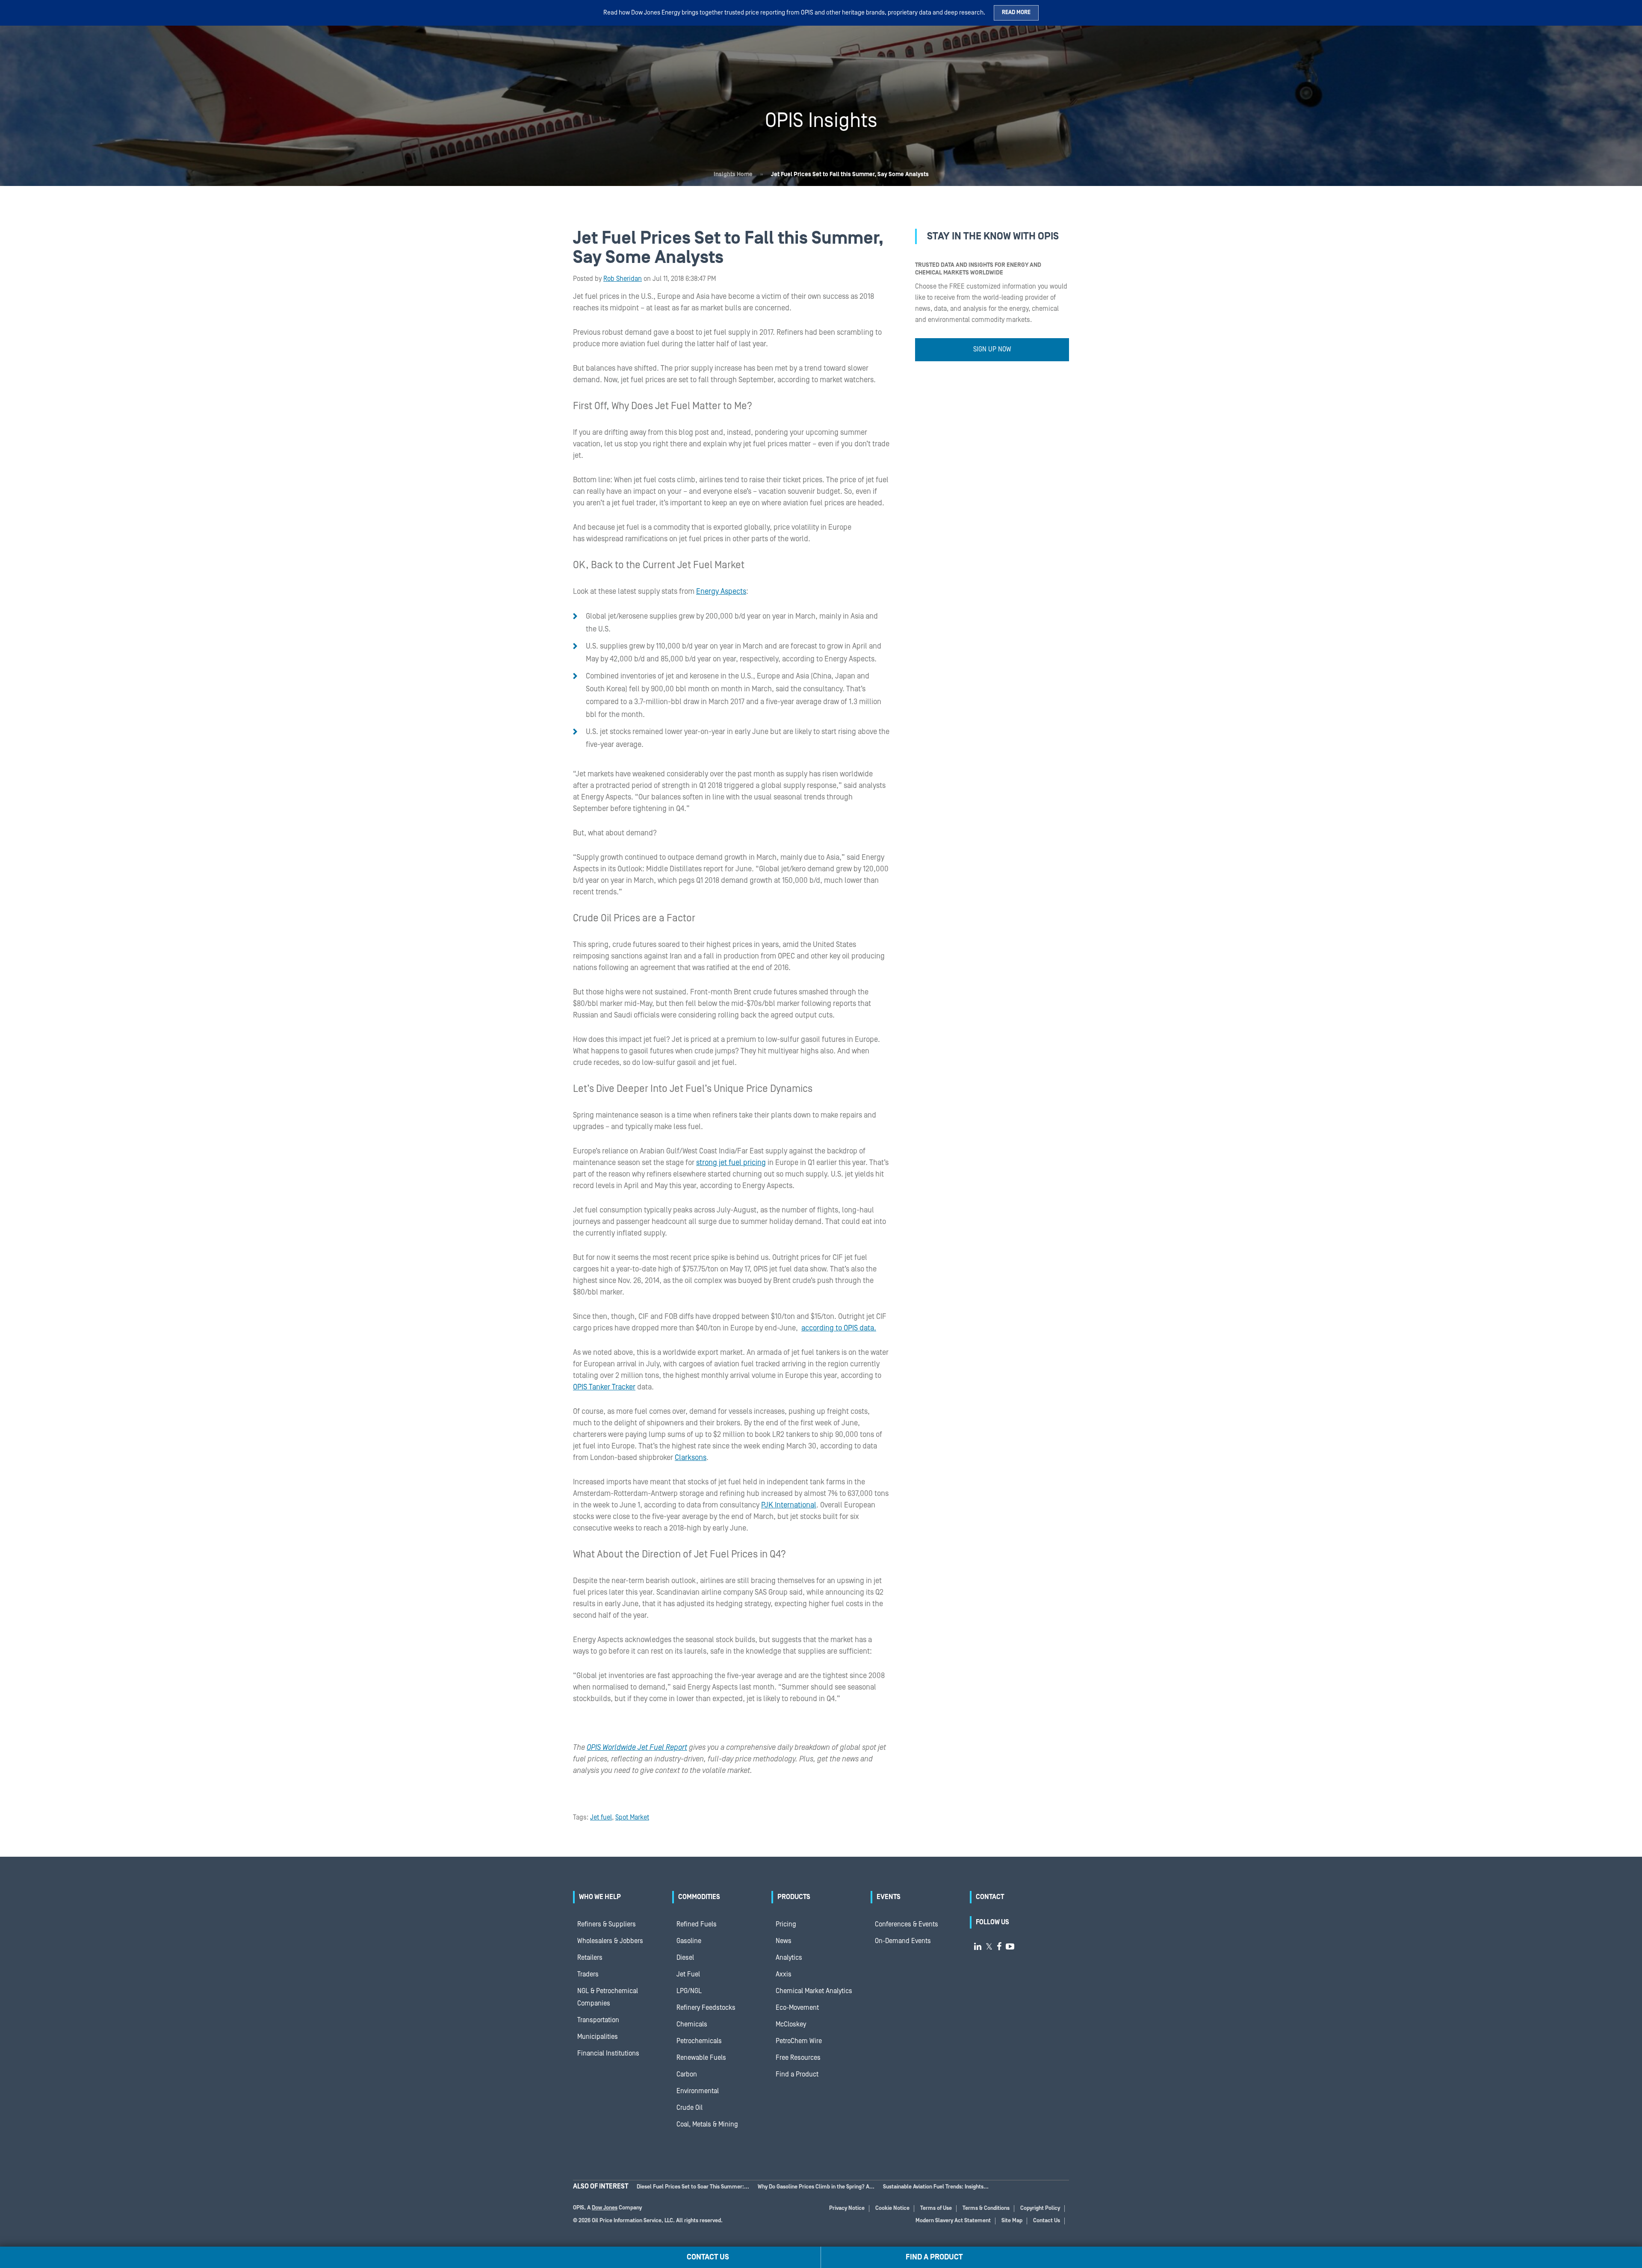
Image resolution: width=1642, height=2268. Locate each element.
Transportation (598, 2020)
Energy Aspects (721, 591)
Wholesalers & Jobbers (610, 1941)
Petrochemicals (699, 2041)
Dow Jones (605, 2208)
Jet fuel (601, 1817)
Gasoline (689, 1941)
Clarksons (691, 1458)
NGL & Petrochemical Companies (608, 1997)
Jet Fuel (688, 1974)
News (784, 1941)
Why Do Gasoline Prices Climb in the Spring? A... (816, 2187)
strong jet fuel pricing (731, 1163)
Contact (990, 1897)
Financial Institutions (608, 2053)
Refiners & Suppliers (607, 1924)
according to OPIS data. (839, 1328)
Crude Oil (690, 2108)
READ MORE (1016, 13)
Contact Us (1047, 2221)
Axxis (784, 1974)
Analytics (789, 1958)
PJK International (789, 1505)
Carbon (687, 2074)
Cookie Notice (892, 2208)
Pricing (786, 1924)
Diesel (685, 1958)
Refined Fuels (697, 1924)
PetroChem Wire (799, 2041)
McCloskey (791, 2024)
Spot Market (632, 1817)
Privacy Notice (847, 2208)
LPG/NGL (689, 1991)
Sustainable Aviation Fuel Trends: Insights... (936, 2187)
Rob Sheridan (623, 279)
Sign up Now (992, 349)
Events (889, 1897)
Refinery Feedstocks (706, 2008)
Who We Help (600, 1897)
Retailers (590, 1958)
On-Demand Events (903, 1941)
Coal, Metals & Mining (707, 2124)
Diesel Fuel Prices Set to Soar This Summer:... (693, 2187)
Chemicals (692, 2024)
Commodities (699, 1897)
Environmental (698, 2091)
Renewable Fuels (701, 2058)
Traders (588, 1974)
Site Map (1012, 2221)
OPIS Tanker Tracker (604, 1387)
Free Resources (798, 2058)
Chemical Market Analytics (814, 1991)
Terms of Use (936, 2208)
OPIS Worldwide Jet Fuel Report (637, 1747)
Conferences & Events (907, 1924)
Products (794, 1897)
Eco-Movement (797, 2008)
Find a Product (797, 2074)
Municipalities (598, 2037)
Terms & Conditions (986, 2208)
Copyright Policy (1040, 2208)
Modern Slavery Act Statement (953, 2221)
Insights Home (733, 174)
